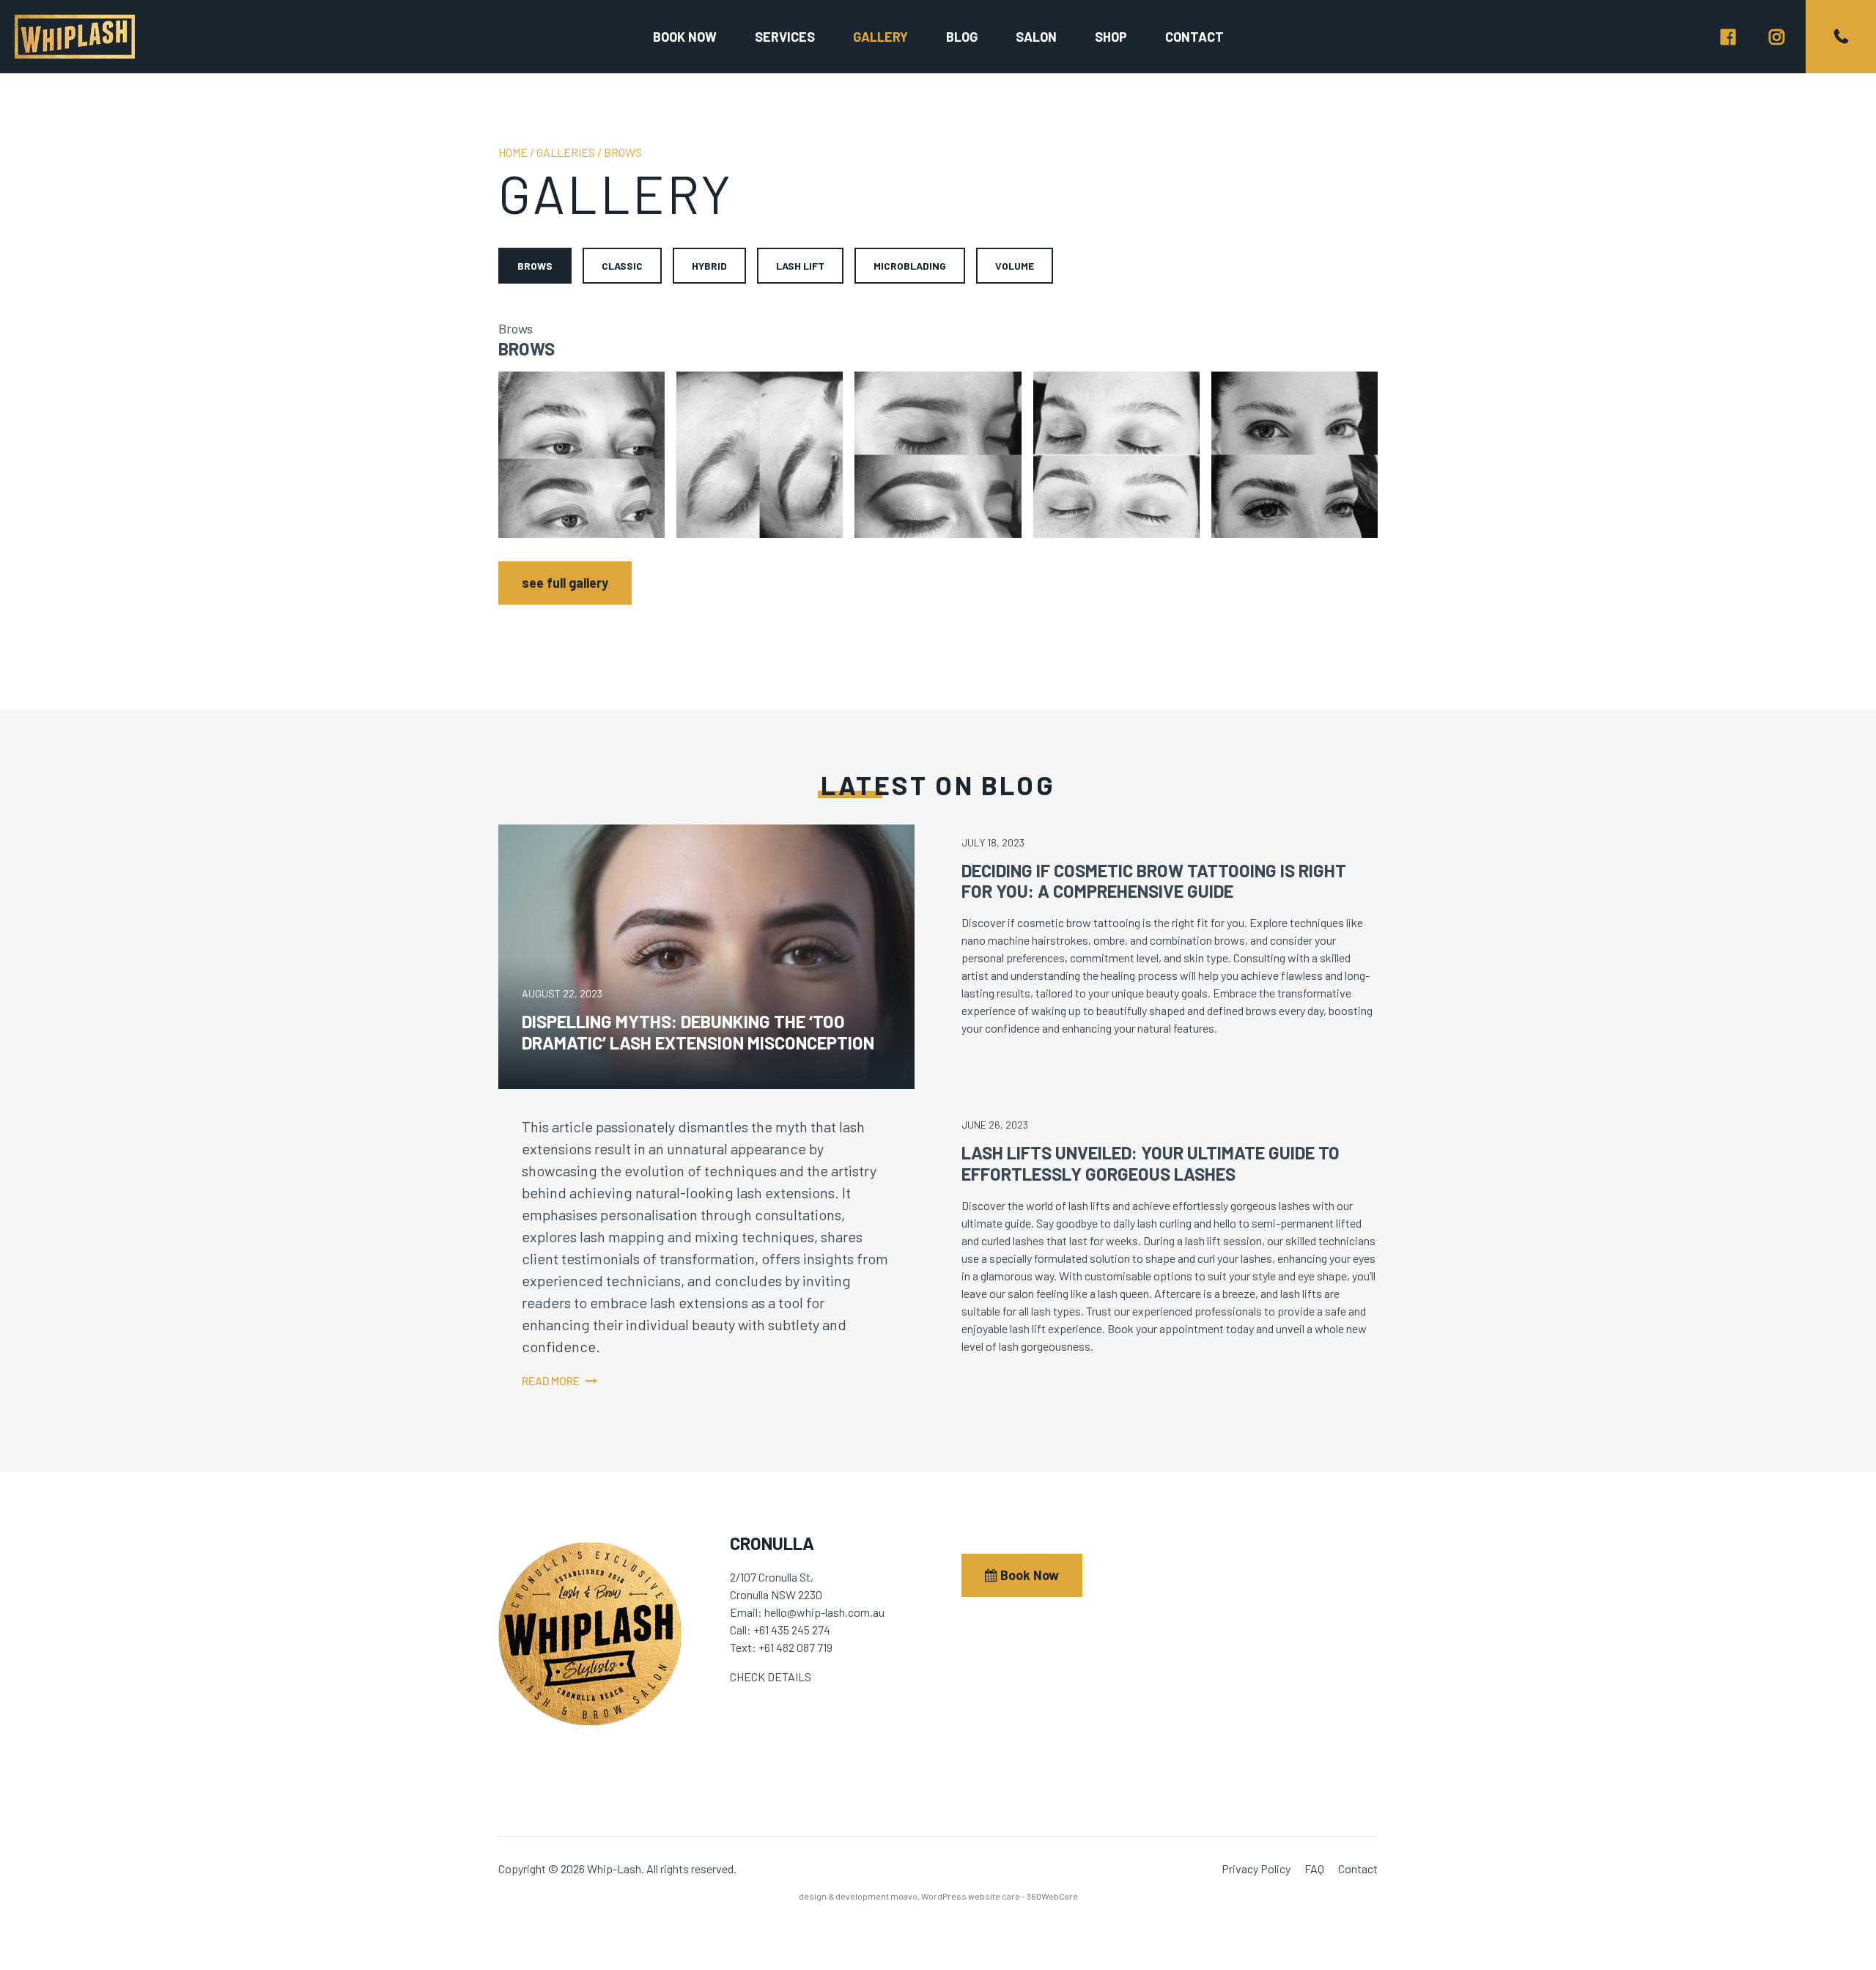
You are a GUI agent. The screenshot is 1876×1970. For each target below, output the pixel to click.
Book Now (1028, 1575)
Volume (1015, 266)
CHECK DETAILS (771, 1676)
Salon (1036, 37)
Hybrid (709, 266)
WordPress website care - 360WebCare (1000, 1896)
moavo (904, 1896)
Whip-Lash (75, 37)
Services (785, 37)
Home (513, 152)
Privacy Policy (1256, 1868)
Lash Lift (800, 266)
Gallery (880, 37)
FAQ (1314, 1868)
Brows (535, 266)
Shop (1111, 37)
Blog (962, 37)
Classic (622, 266)
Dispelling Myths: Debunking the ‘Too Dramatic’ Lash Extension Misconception (698, 1032)
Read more (551, 1380)
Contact (1194, 37)
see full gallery (565, 583)
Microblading (910, 266)
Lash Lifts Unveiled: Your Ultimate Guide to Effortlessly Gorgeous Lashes (1151, 1163)
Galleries (566, 152)
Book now (685, 37)
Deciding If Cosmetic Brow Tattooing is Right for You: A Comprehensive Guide (1154, 881)
